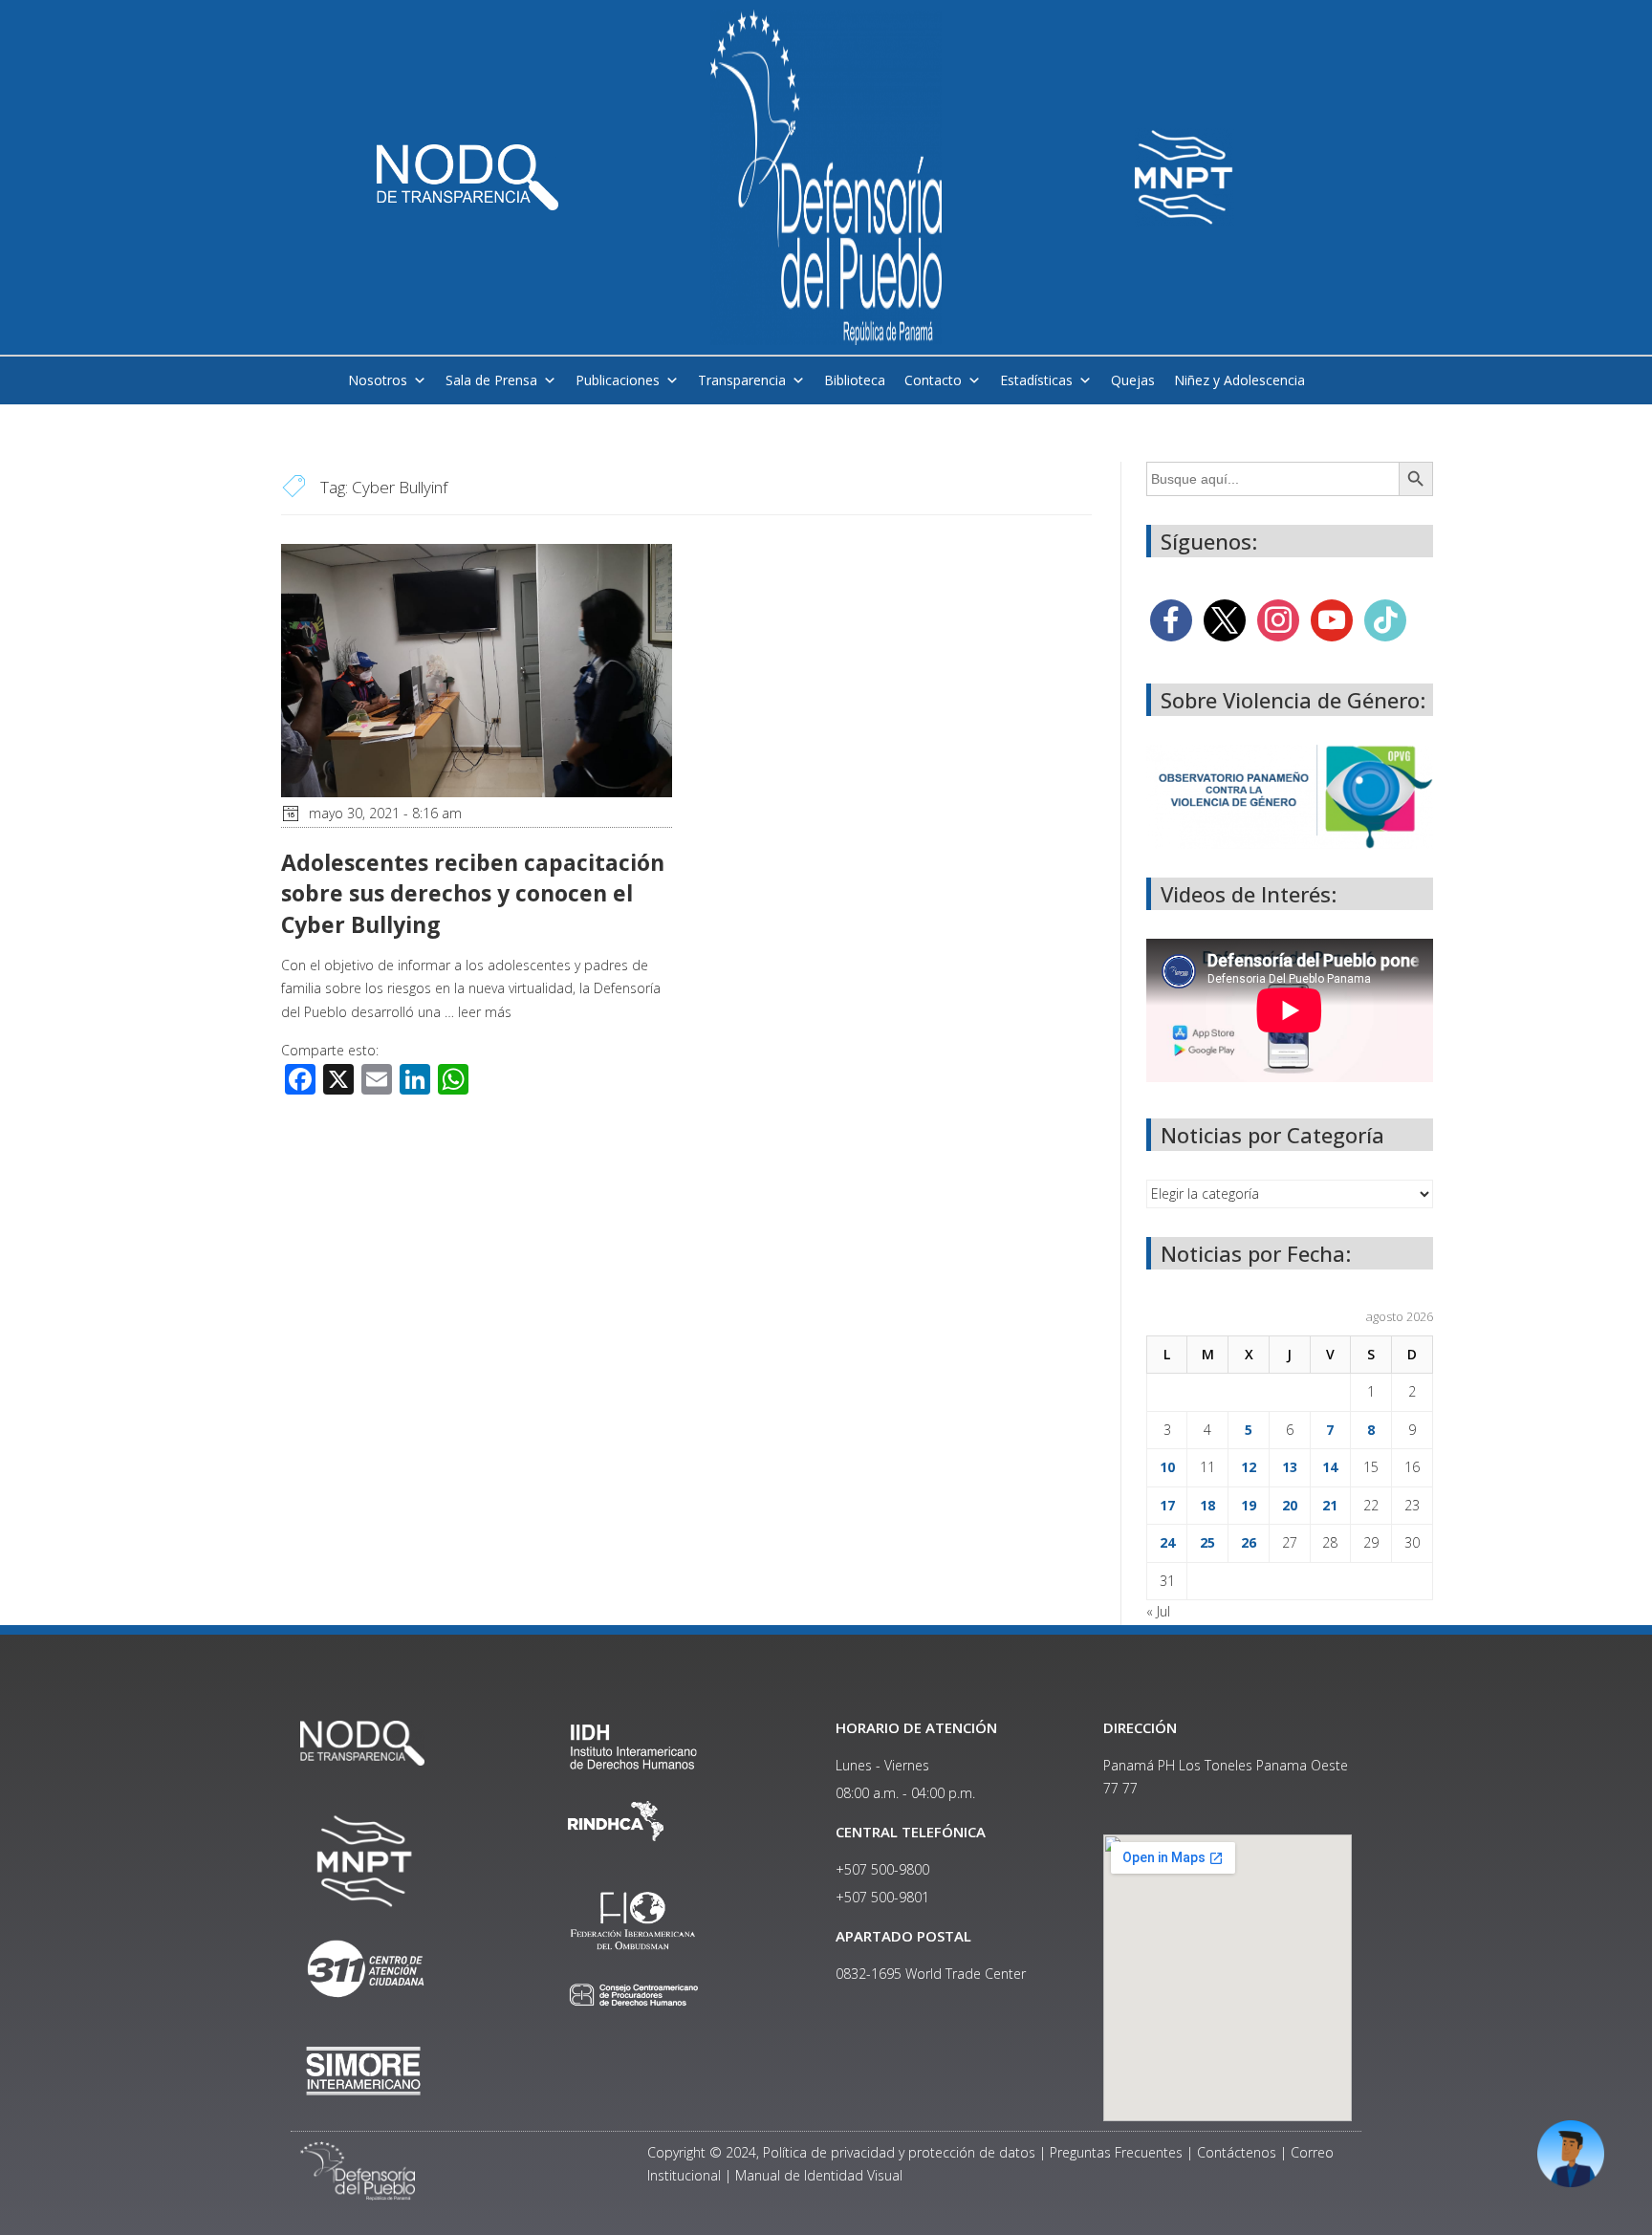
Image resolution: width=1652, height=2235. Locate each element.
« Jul (1158, 1611)
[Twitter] (1225, 619)
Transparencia (742, 380)
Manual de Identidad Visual (819, 2175)
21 (1330, 1505)
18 (1207, 1505)
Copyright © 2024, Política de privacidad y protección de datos (841, 2152)
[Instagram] (1278, 619)
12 (1249, 1467)
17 (1167, 1505)
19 (1249, 1505)
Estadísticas (1036, 380)
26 (1249, 1542)
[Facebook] (1171, 619)
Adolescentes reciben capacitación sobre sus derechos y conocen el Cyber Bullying (473, 893)
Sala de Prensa (491, 380)
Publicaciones (618, 380)
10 (1167, 1467)
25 (1207, 1542)
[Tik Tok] (1385, 619)
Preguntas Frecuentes (1116, 2152)
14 (1330, 1467)
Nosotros (378, 380)
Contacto (933, 380)
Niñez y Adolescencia (1239, 380)
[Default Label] (1332, 619)
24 (1167, 1542)
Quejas (1133, 380)
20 (1290, 1505)
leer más (485, 1012)
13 (1290, 1467)
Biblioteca (855, 380)
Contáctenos (1237, 2152)
